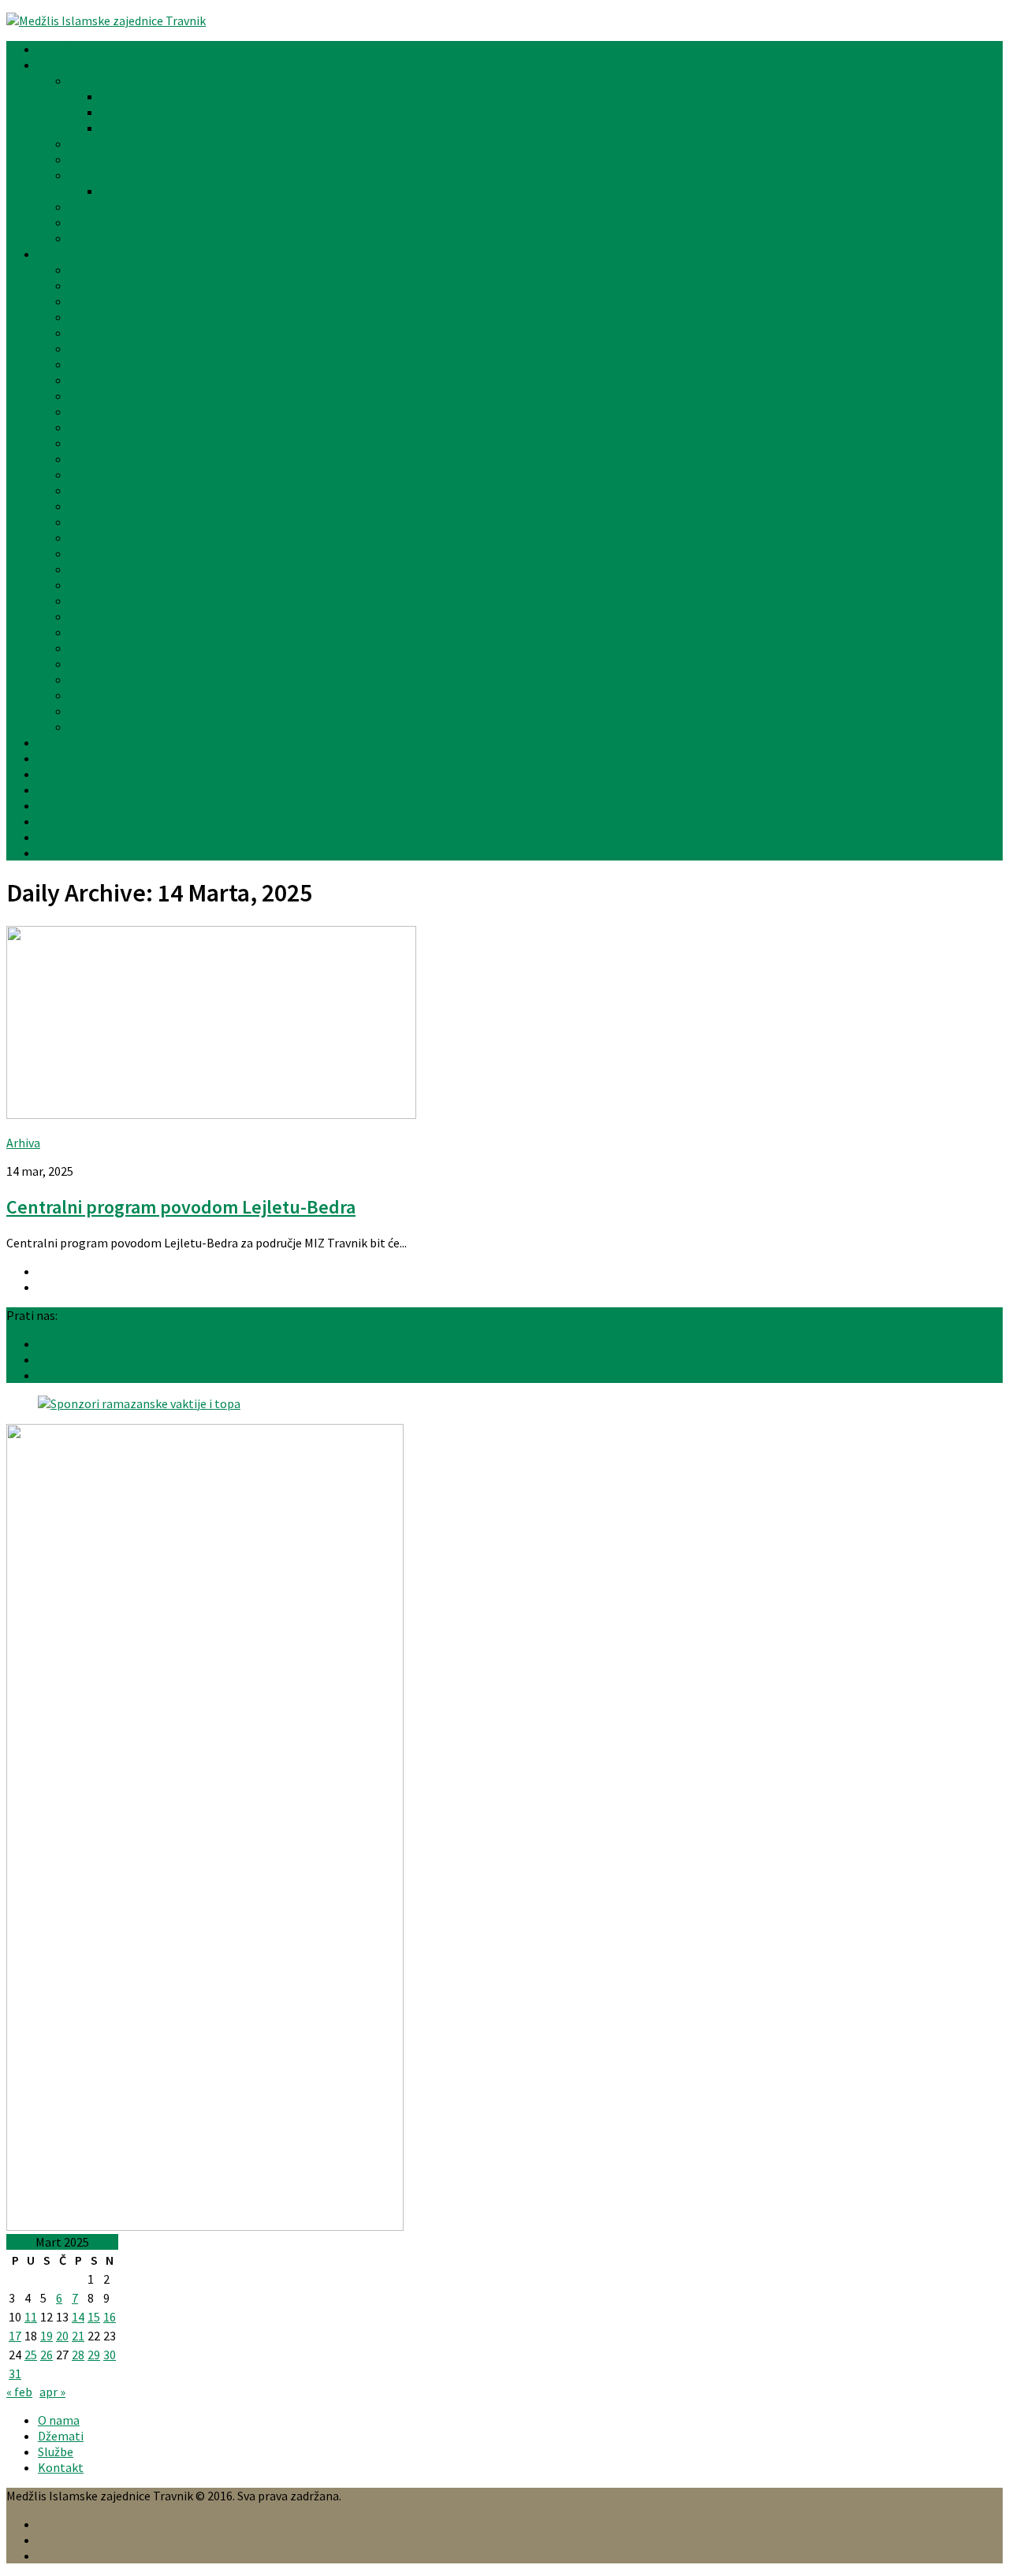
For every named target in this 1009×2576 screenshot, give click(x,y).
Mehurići (92, 553)
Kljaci (84, 474)
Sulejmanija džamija (123, 664)
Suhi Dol (91, 648)
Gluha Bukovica (110, 364)
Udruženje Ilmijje (83, 742)
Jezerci (89, 427)
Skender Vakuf (107, 616)
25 (31, 2355)
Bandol (89, 269)
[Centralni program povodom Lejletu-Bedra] (211, 1114)
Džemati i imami (82, 254)
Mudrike (91, 569)
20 (62, 2336)
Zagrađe (92, 727)
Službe (87, 80)
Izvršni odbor (105, 143)
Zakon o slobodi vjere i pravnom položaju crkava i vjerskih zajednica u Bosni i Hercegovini (306, 222)
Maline (87, 522)
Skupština (96, 159)
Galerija (59, 805)
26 (47, 2355)
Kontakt (61, 853)
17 (15, 2336)
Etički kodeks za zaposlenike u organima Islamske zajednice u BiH (246, 238)
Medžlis (58, 65)
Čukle (84, 317)
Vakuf (84, 711)
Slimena (91, 632)
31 (15, 2373)
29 (94, 2355)
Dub (80, 348)
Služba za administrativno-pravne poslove (214, 112)
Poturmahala (106, 600)
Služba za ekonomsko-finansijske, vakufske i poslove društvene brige (286, 128)
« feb (19, 2392)
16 (110, 2317)
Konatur (92, 490)
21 (78, 2336)
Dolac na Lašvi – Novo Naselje (148, 333)
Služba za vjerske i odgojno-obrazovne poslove (226, 96)
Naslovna (63, 49)
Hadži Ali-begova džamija (137, 396)
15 (94, 2317)
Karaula (90, 459)
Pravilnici (95, 175)
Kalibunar (96, 443)
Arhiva (55, 821)
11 (31, 2317)
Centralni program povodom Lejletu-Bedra (181, 1207)
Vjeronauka (68, 774)
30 (110, 2355)
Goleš (85, 380)
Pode (83, 585)
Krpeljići (92, 506)
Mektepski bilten (84, 758)
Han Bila (92, 411)
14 (78, 2317)
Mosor (86, 537)
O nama (59, 2420)
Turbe (85, 679)
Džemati (61, 2436)
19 (47, 2336)
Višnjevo (91, 695)
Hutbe (55, 790)
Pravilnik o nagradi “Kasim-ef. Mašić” (200, 191)
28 (78, 2355)
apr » (52, 2392)
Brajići (86, 301)
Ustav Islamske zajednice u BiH (152, 206)
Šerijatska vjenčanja (91, 837)
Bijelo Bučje (101, 285)
